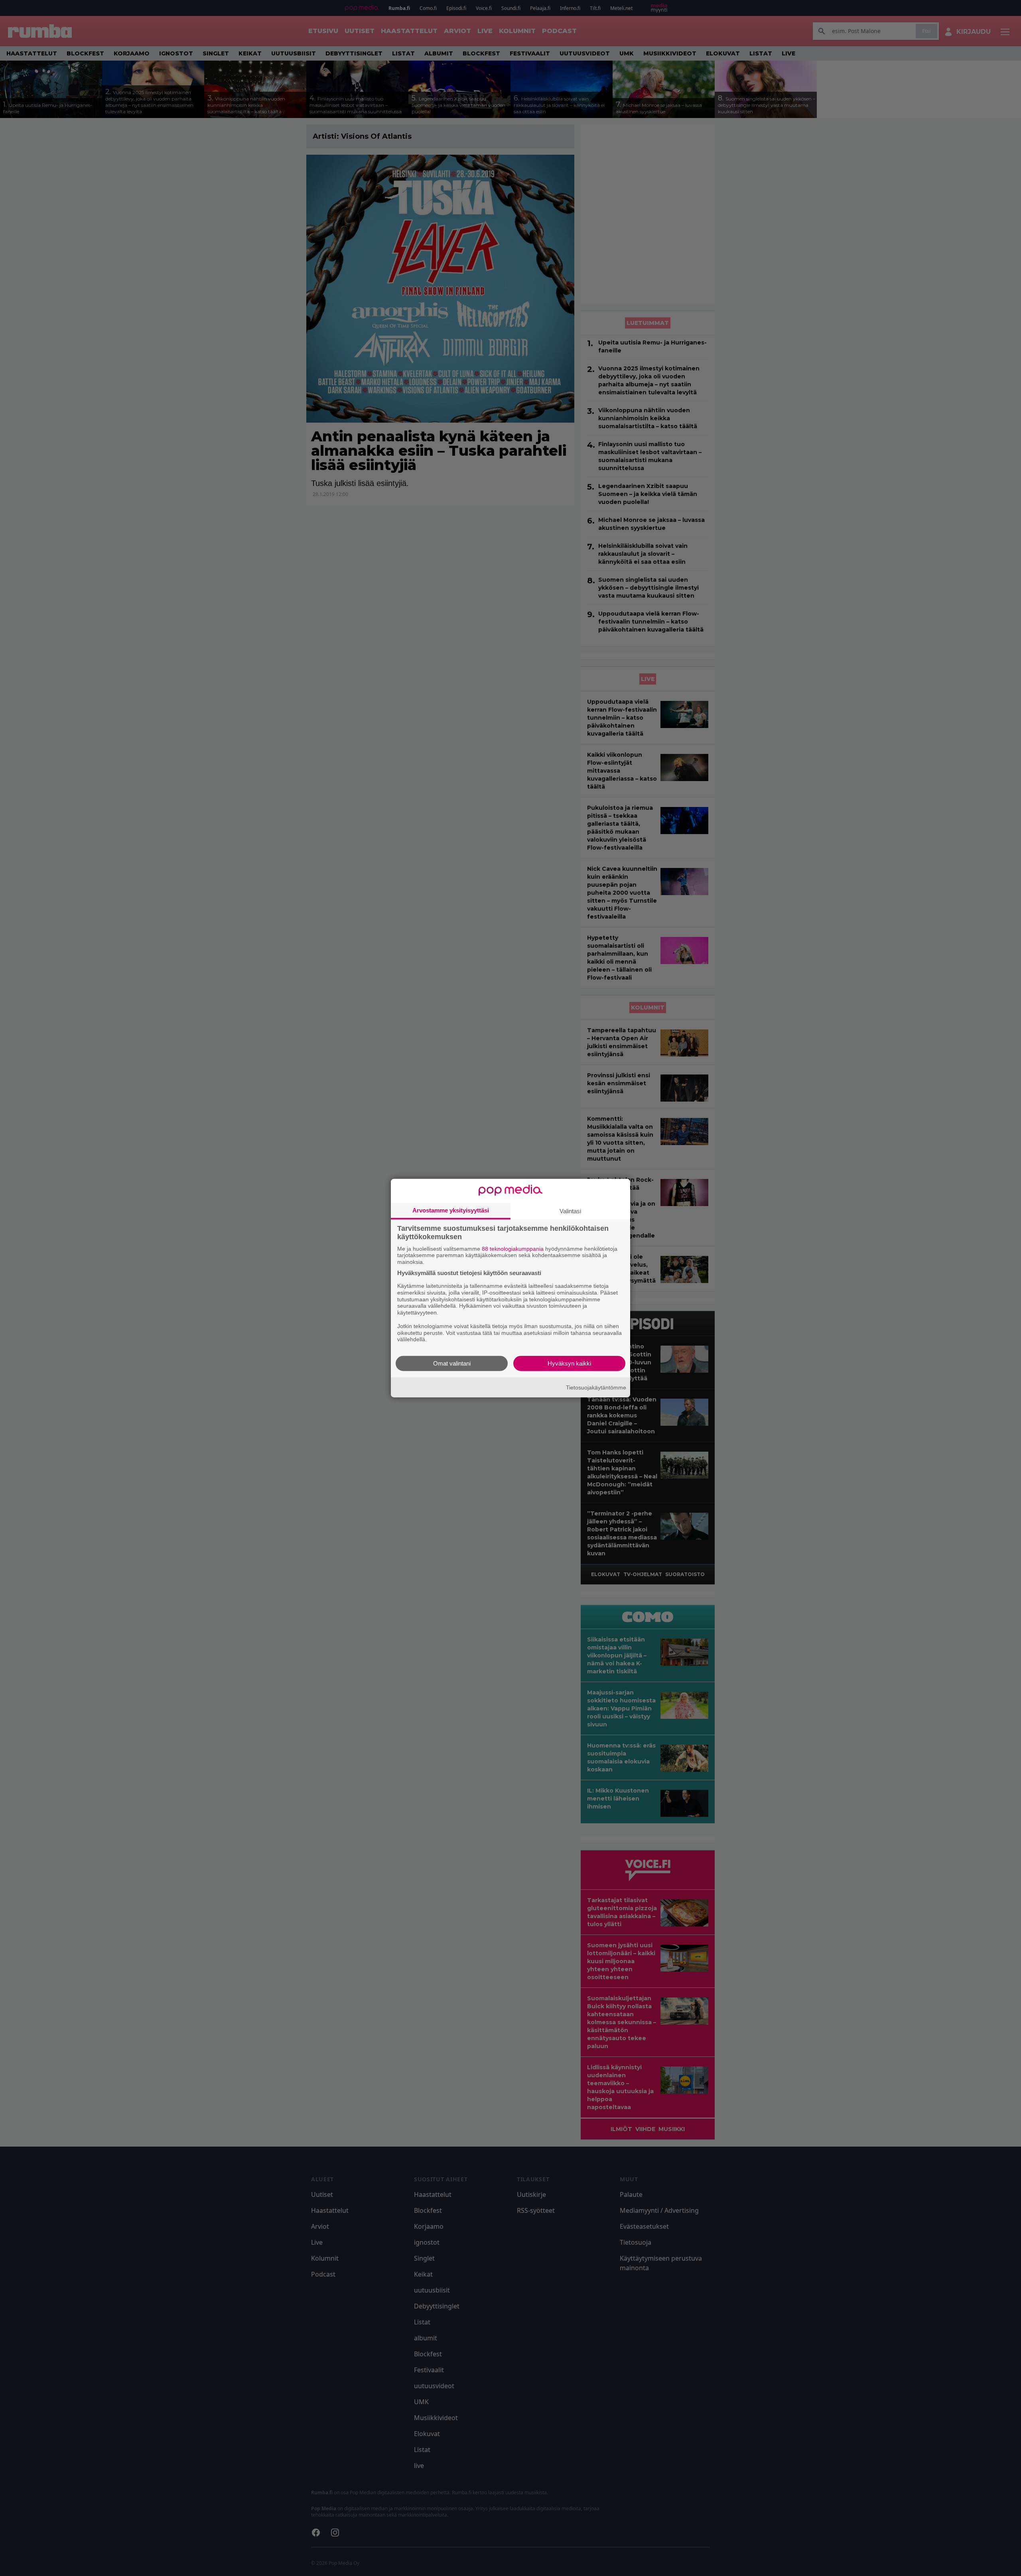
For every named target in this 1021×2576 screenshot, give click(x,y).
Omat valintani (452, 1363)
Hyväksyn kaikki (569, 1363)
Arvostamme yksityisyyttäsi (451, 1210)
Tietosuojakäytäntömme (596, 1387)
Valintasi (570, 1211)
